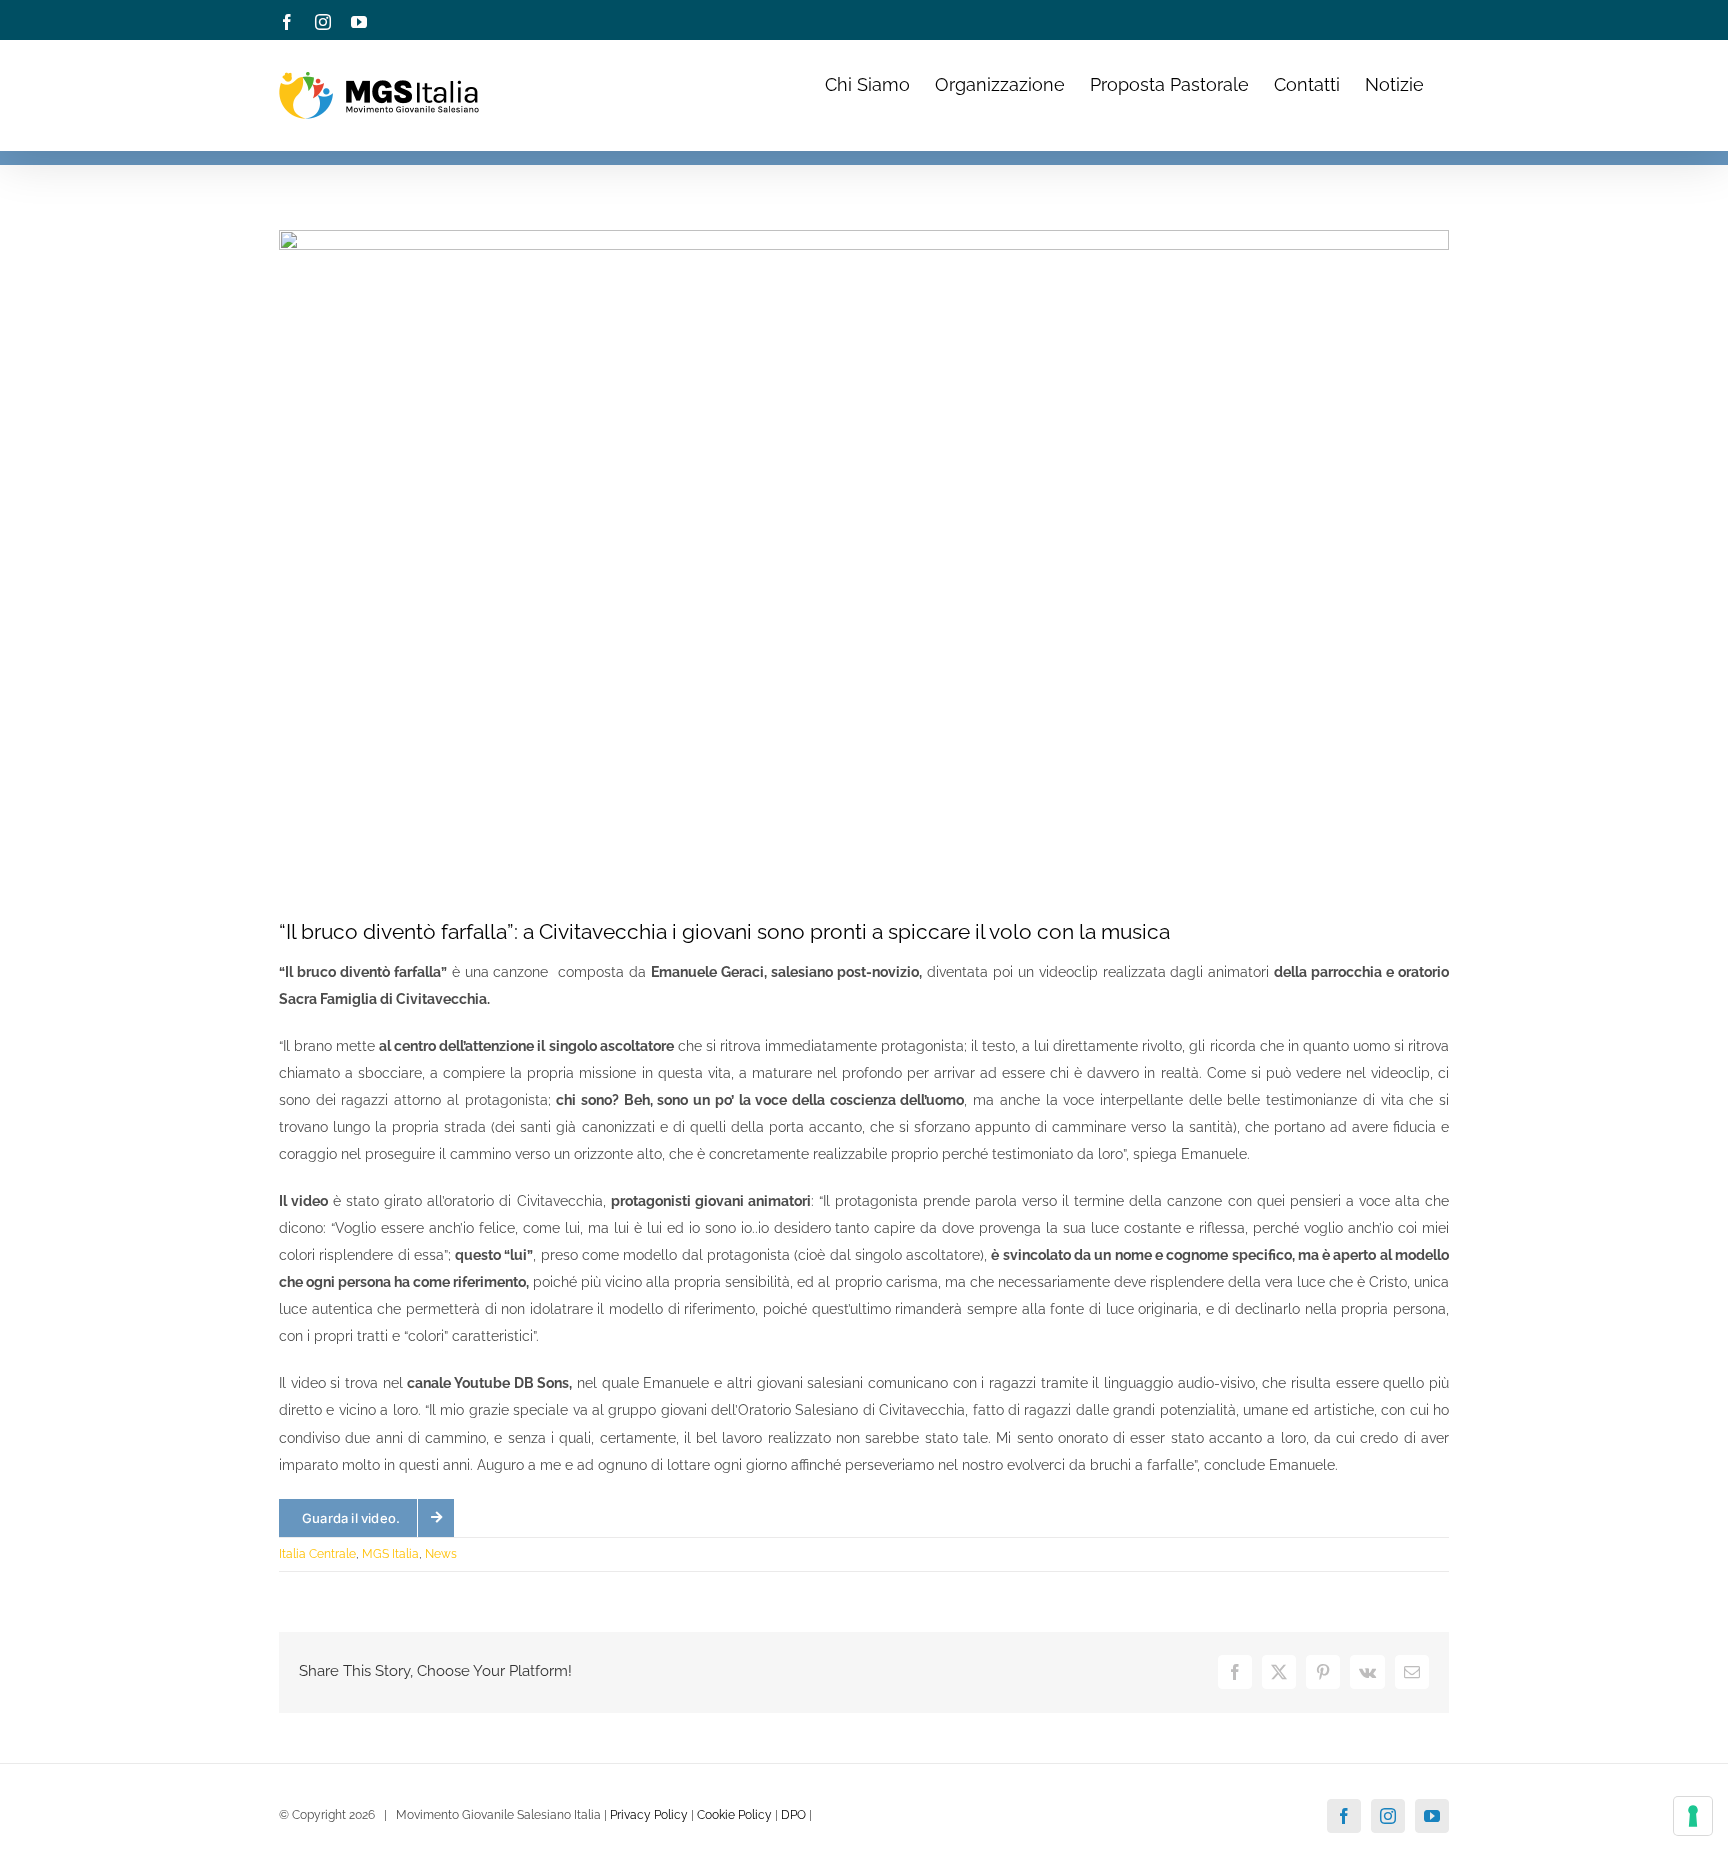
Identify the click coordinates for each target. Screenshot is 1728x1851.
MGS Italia (390, 1554)
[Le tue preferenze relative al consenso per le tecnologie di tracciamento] (1693, 1816)
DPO (793, 1815)
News (441, 1554)
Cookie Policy (734, 1815)
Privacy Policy (649, 1815)
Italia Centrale (317, 1554)
